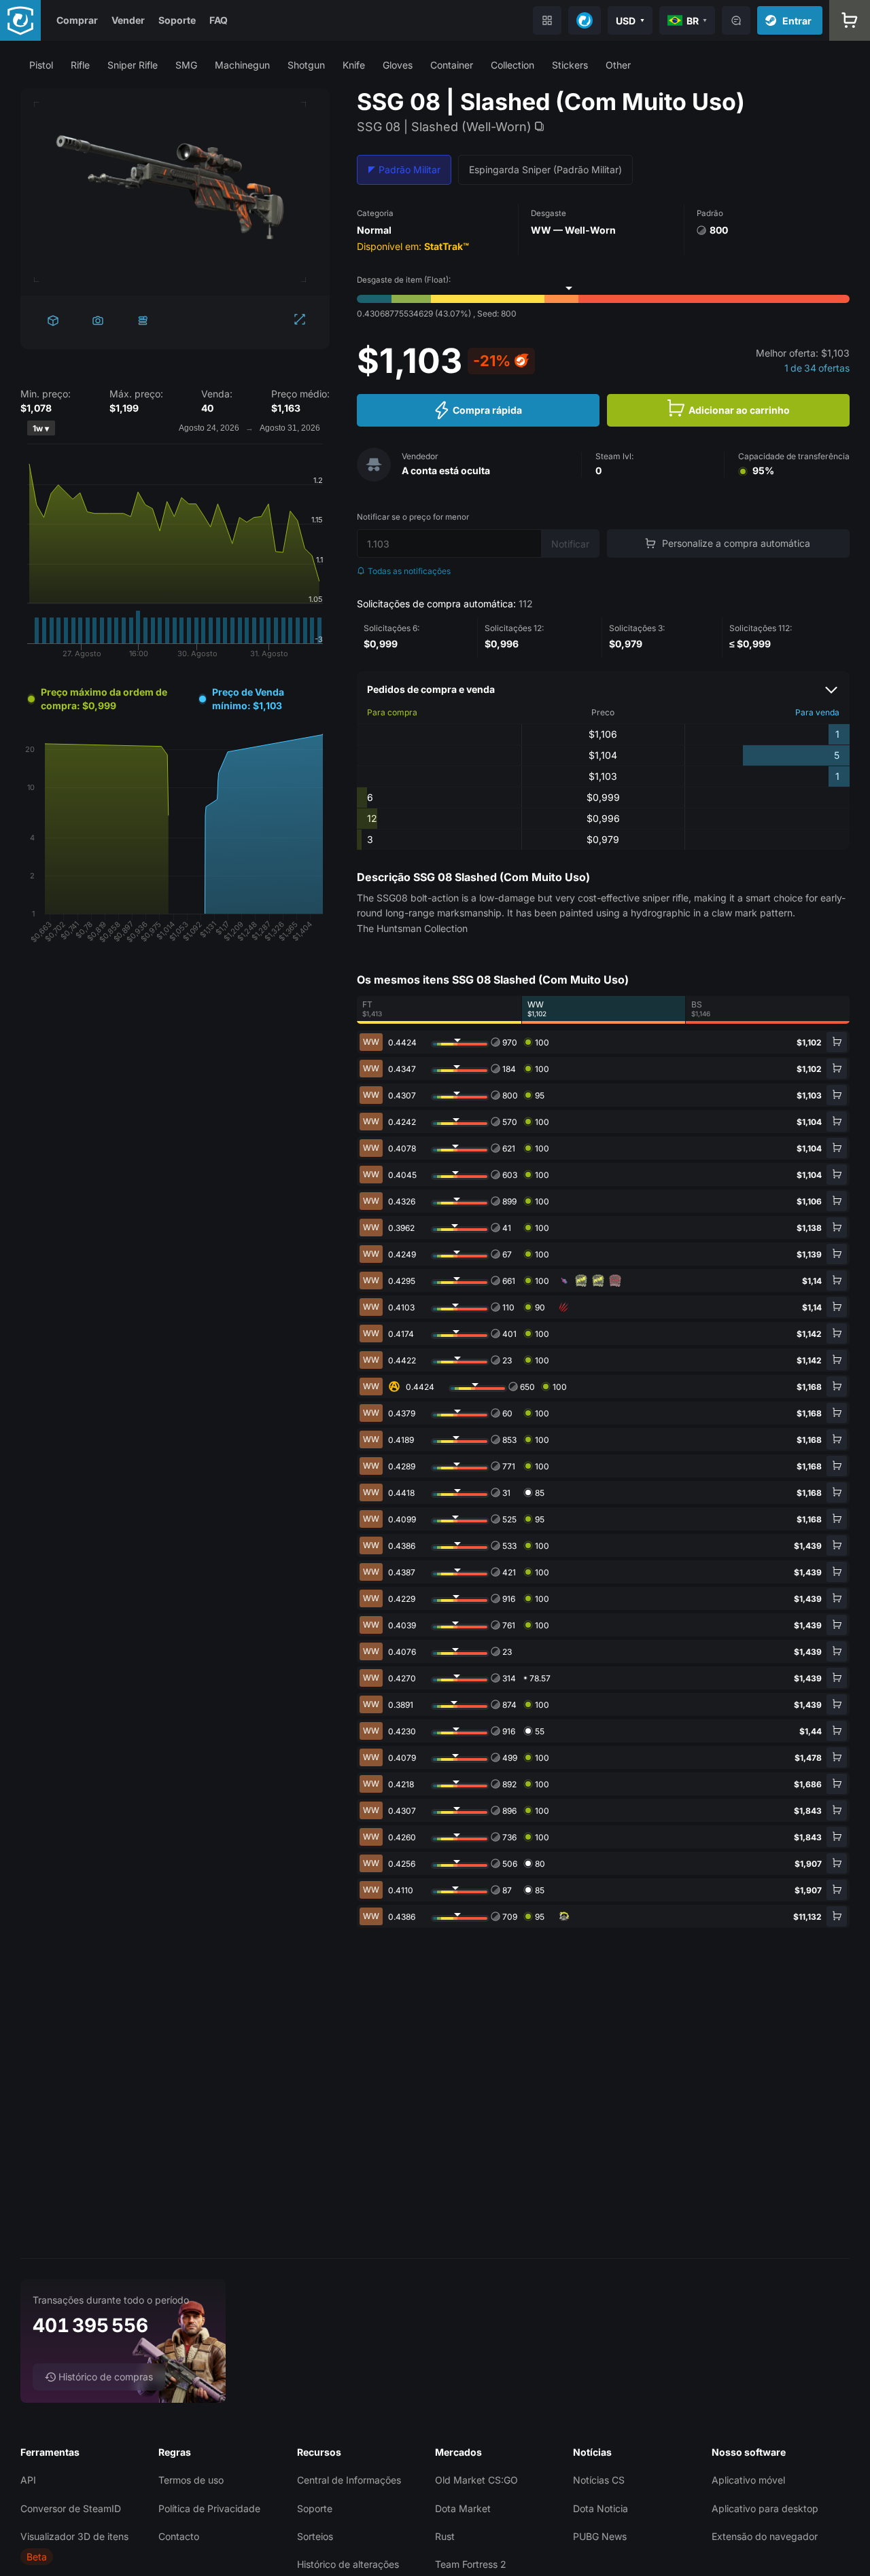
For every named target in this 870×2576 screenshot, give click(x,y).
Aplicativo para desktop (765, 2508)
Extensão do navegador (765, 2536)
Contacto (179, 2536)
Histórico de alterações (348, 2564)
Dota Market (463, 2508)
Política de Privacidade (209, 2508)
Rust (445, 2536)
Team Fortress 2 (471, 2564)
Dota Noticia (601, 2508)
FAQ (219, 20)
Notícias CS (599, 2480)
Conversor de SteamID (71, 2508)
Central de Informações (349, 2480)
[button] (41, 65)
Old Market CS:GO (476, 2480)
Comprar (77, 20)
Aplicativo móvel (748, 2480)
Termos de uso (191, 2480)
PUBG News (600, 2536)
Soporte (177, 20)
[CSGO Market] (20, 20)
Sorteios (315, 2536)
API (28, 2480)
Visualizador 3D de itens (74, 2536)
